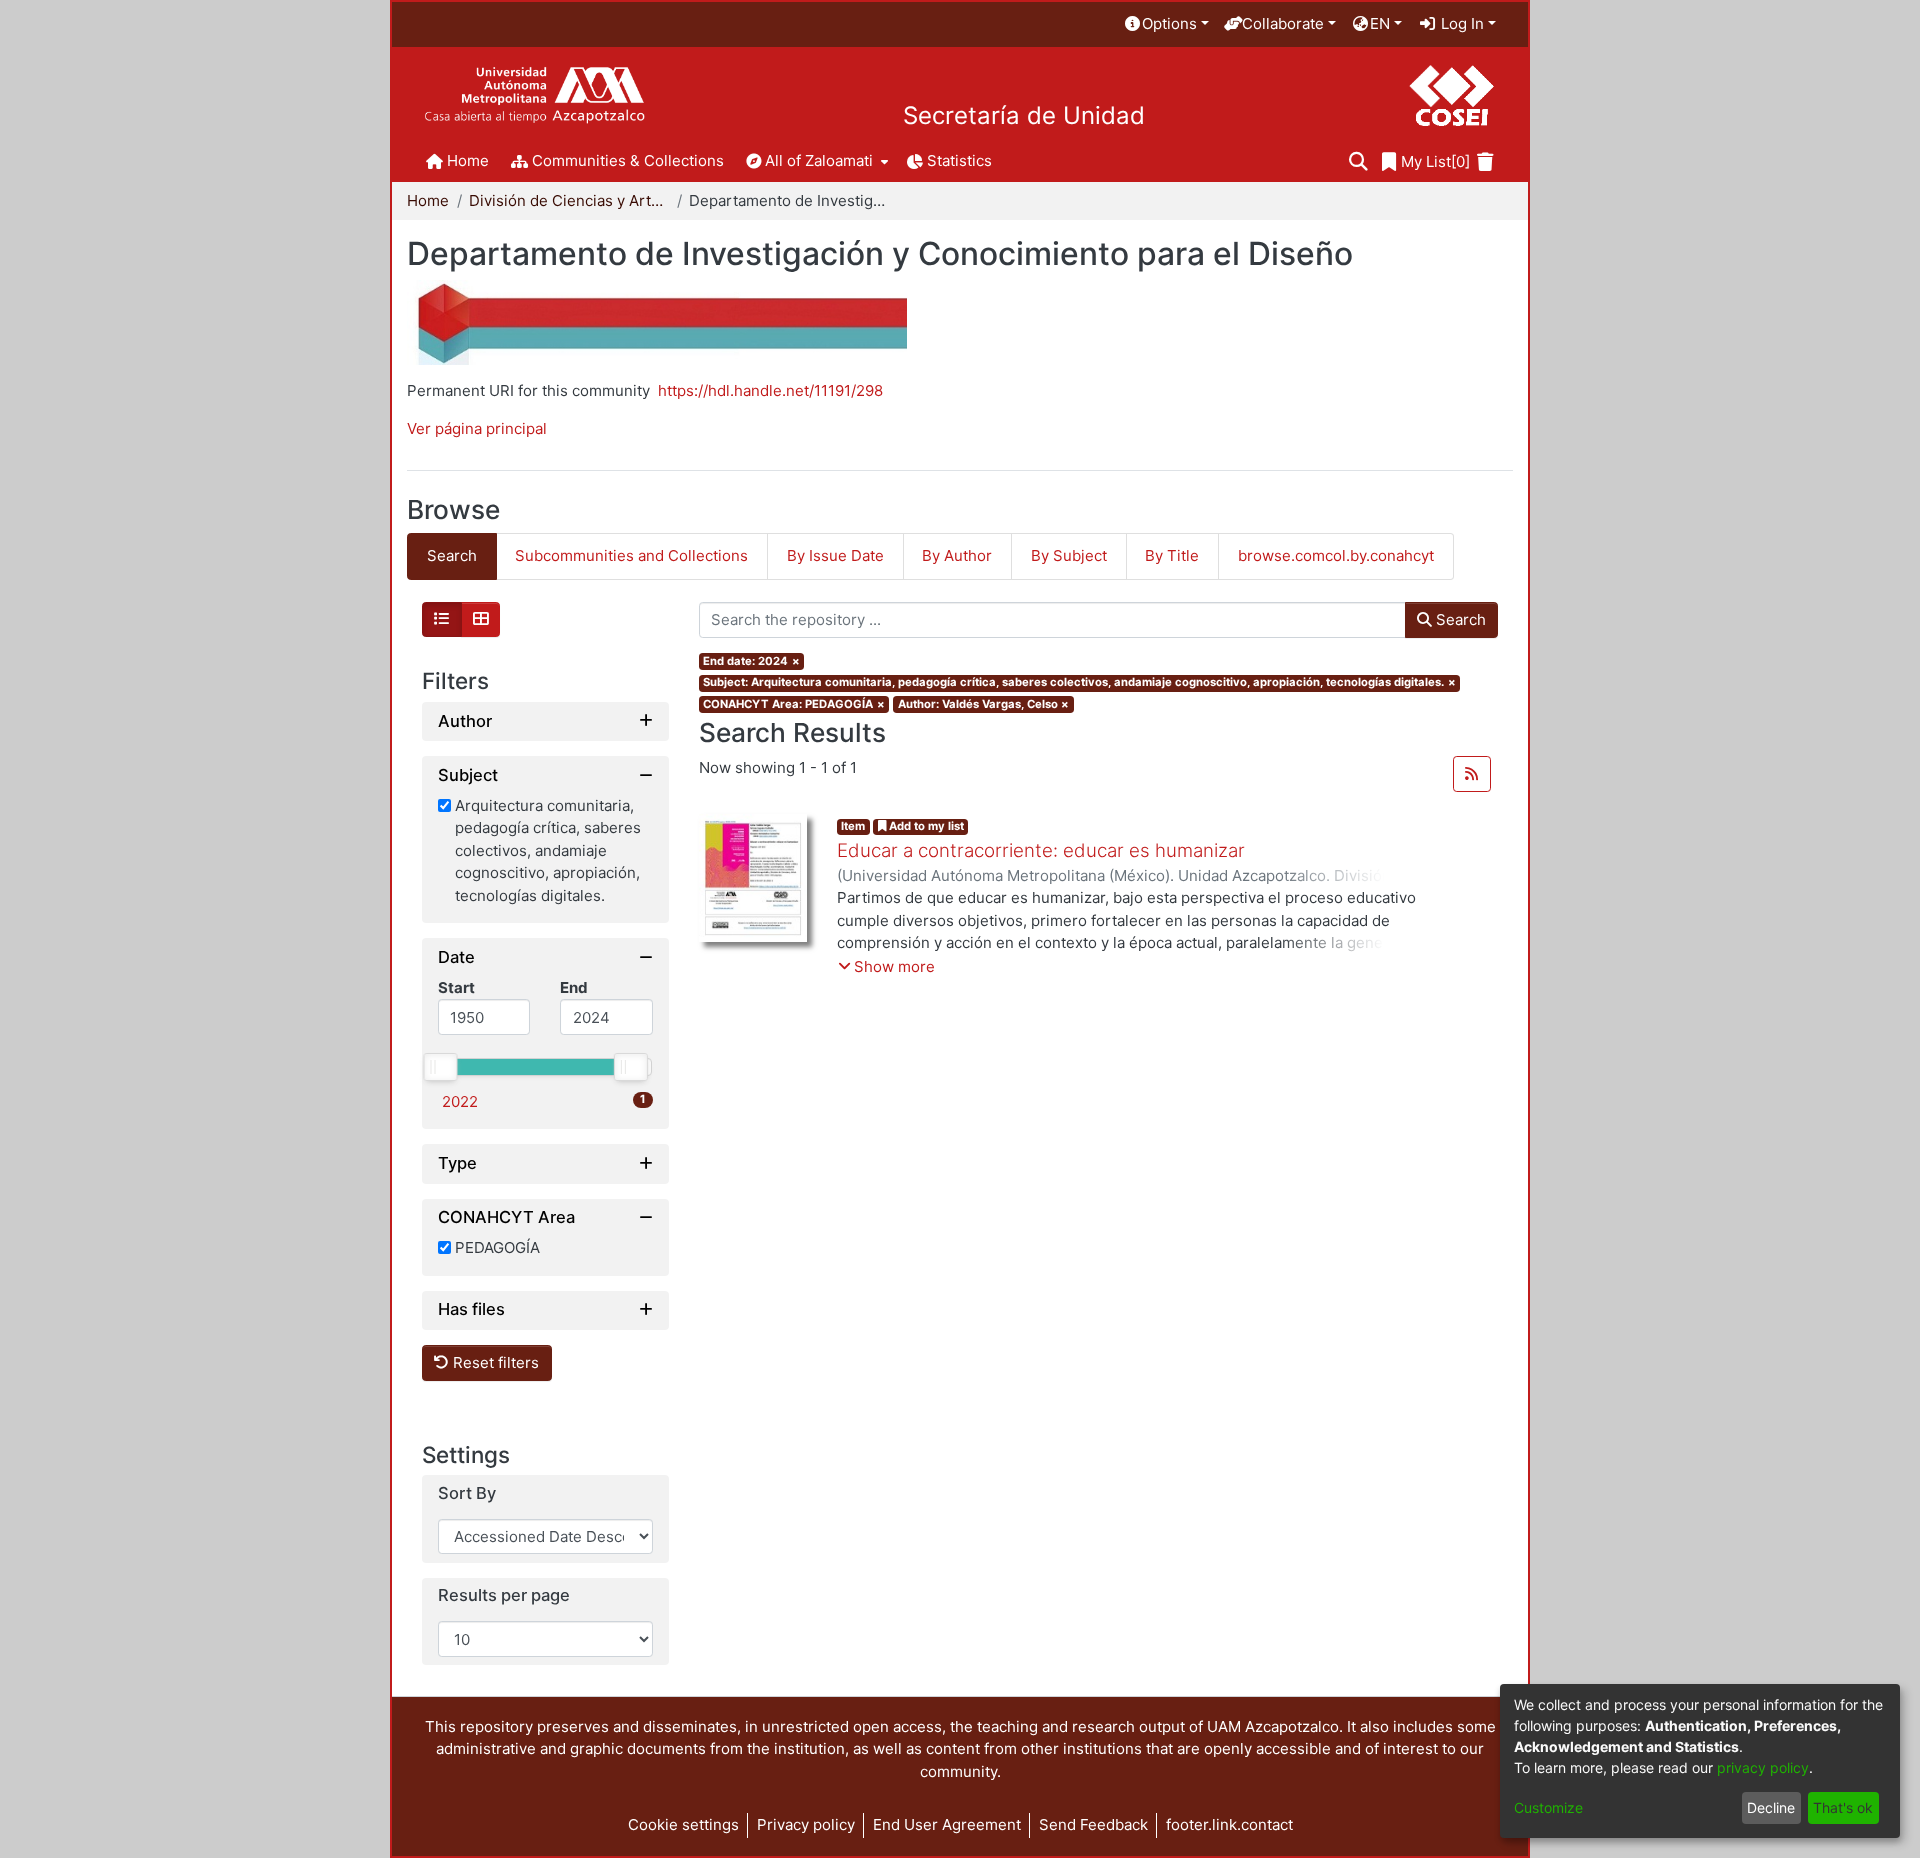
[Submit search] (1358, 162)
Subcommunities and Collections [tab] (631, 555)
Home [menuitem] (468, 160)
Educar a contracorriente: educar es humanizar (1041, 850)
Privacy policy (806, 1824)
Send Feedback (1093, 1824)
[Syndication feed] (1472, 774)
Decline (1771, 1807)
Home (428, 200)
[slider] (440, 1067)
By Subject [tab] (1069, 555)
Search (1459, 619)
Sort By (467, 1493)
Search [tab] (452, 555)
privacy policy (1763, 1767)
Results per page (504, 1596)
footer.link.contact (1229, 1824)
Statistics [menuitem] (959, 160)
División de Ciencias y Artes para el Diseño (569, 200)
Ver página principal (477, 428)
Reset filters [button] (494, 1362)
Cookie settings (683, 1824)
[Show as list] (442, 620)
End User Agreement (947, 1824)
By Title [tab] (1172, 555)
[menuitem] (1166, 24)
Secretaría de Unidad (1024, 116)
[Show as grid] (481, 620)
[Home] (534, 95)
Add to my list (925, 826)
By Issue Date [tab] (835, 555)
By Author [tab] (957, 555)
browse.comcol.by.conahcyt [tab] (1336, 555)
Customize (1548, 1807)
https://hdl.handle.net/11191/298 (770, 390)
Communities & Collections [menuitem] (628, 160)
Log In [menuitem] (1460, 23)
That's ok (1843, 1807)
